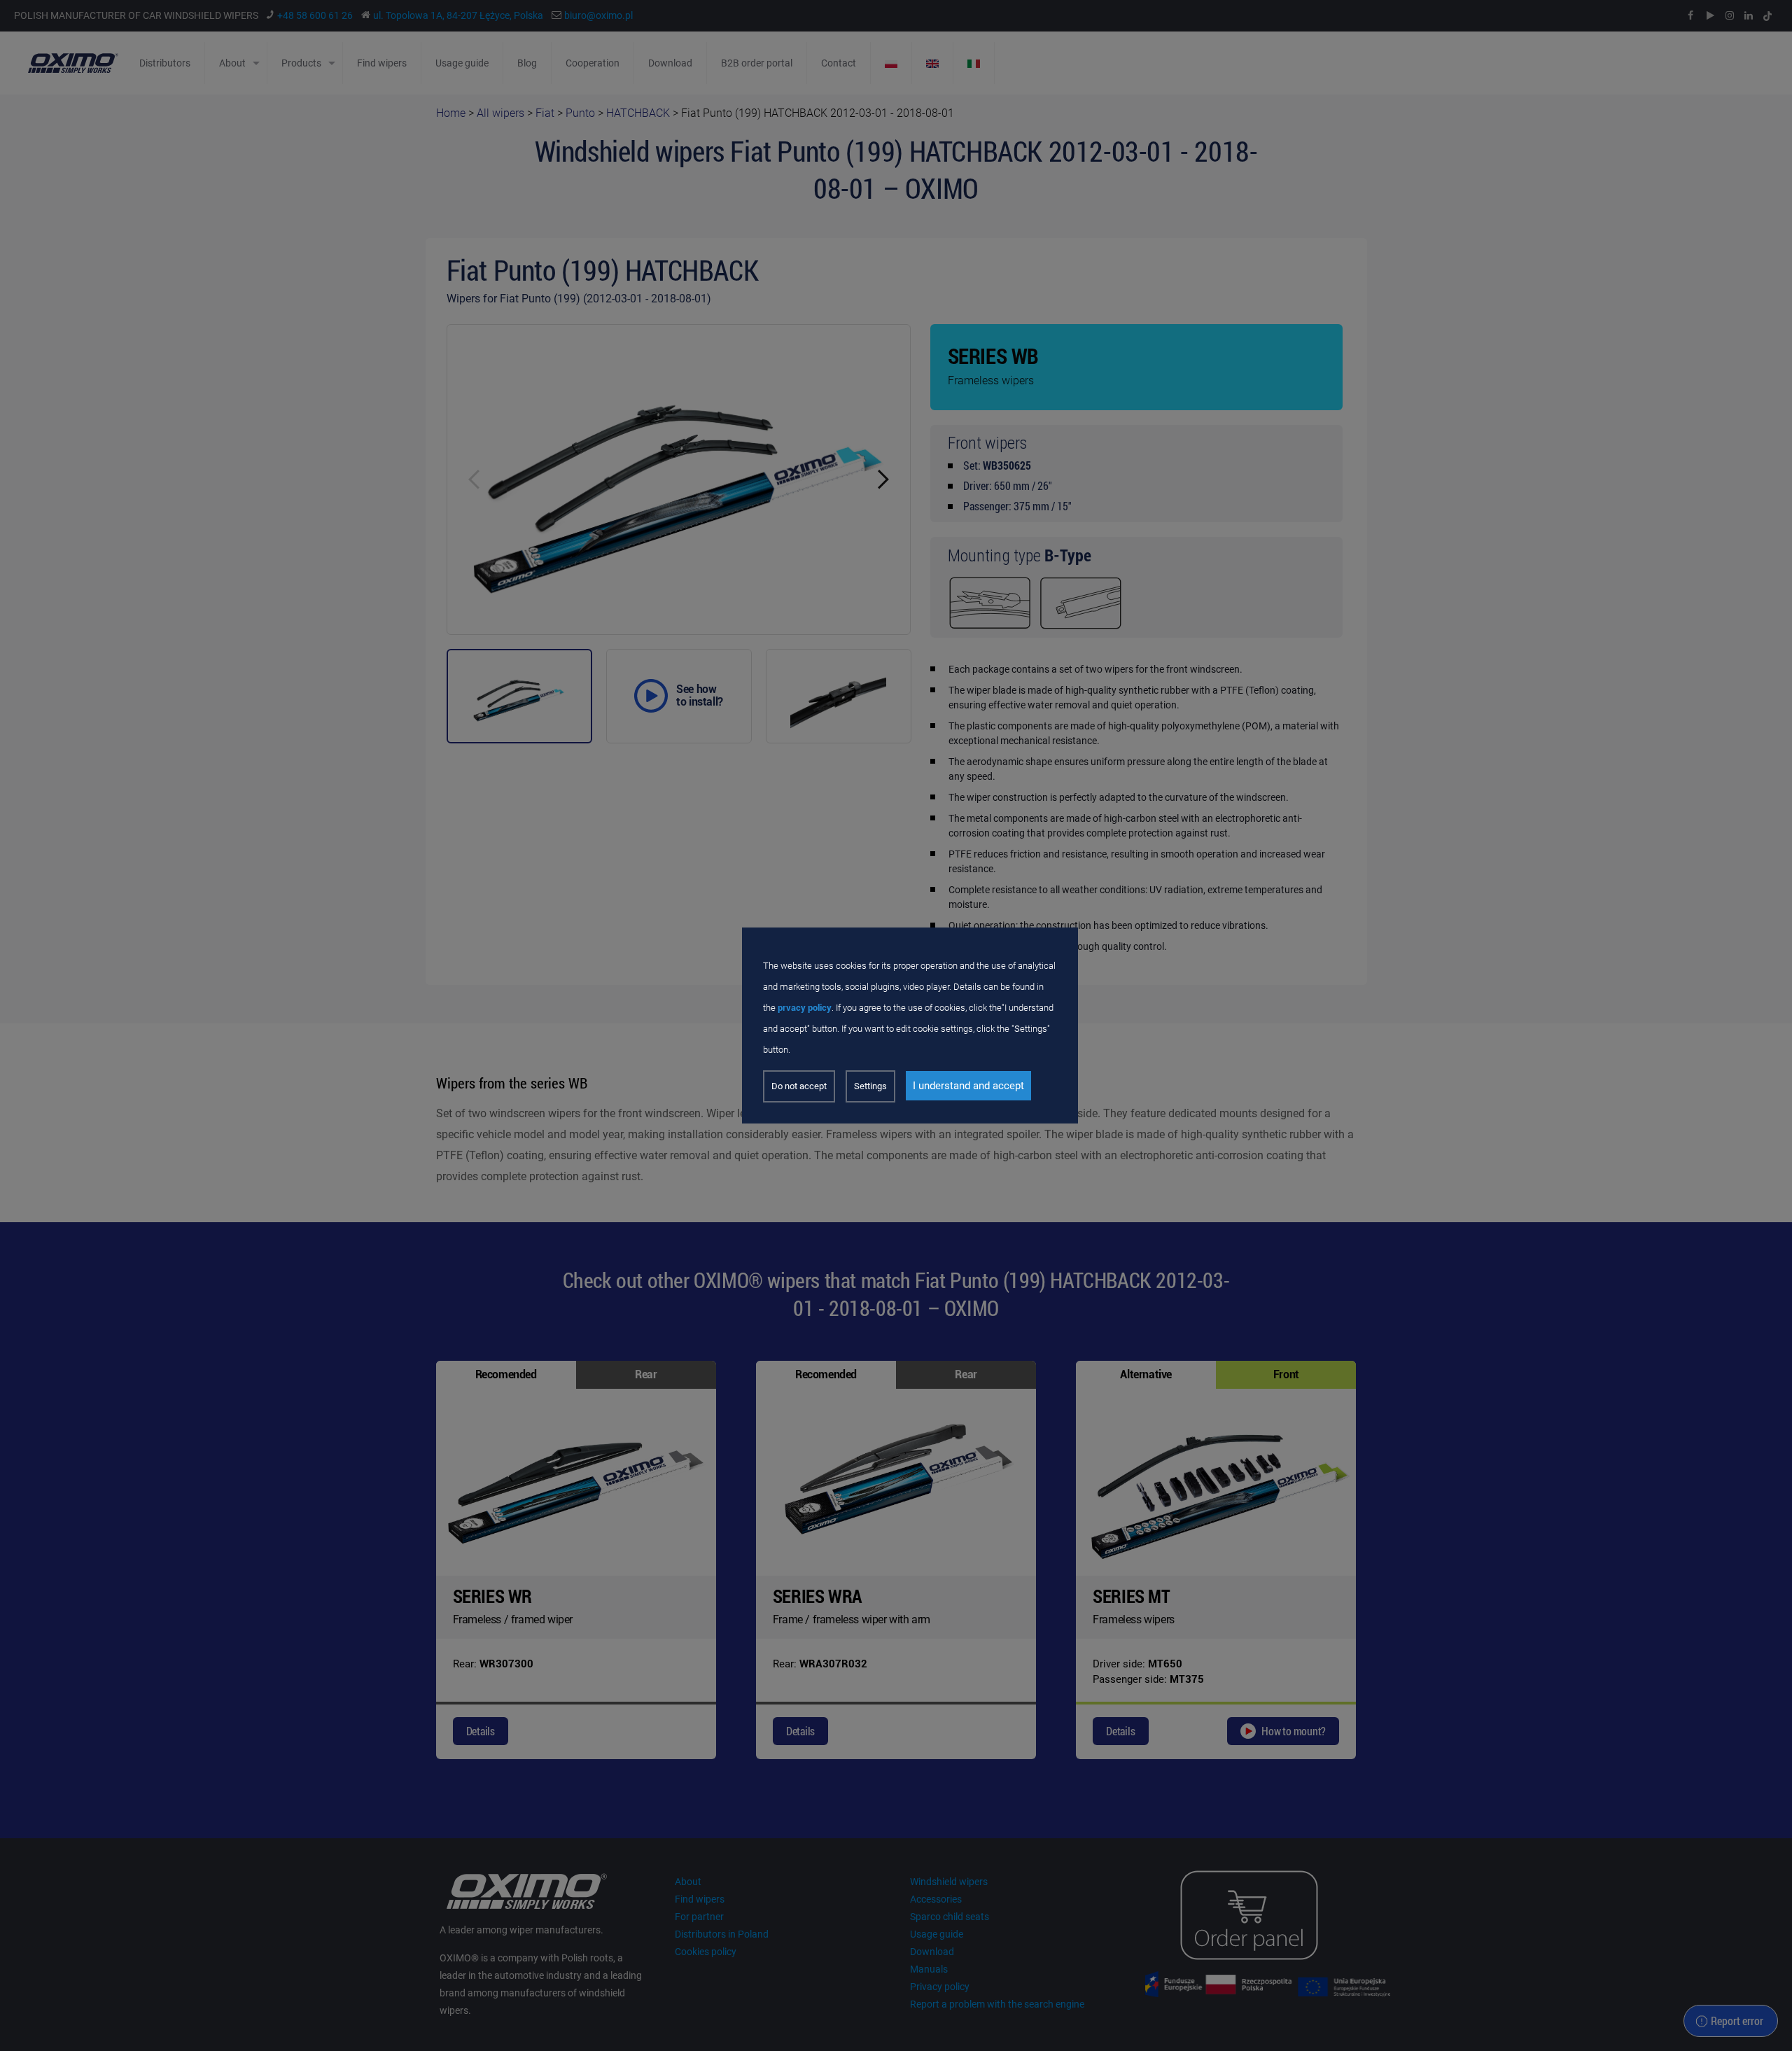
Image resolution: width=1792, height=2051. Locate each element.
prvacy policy (805, 1008)
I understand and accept (968, 1086)
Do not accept (799, 1086)
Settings (870, 1086)
